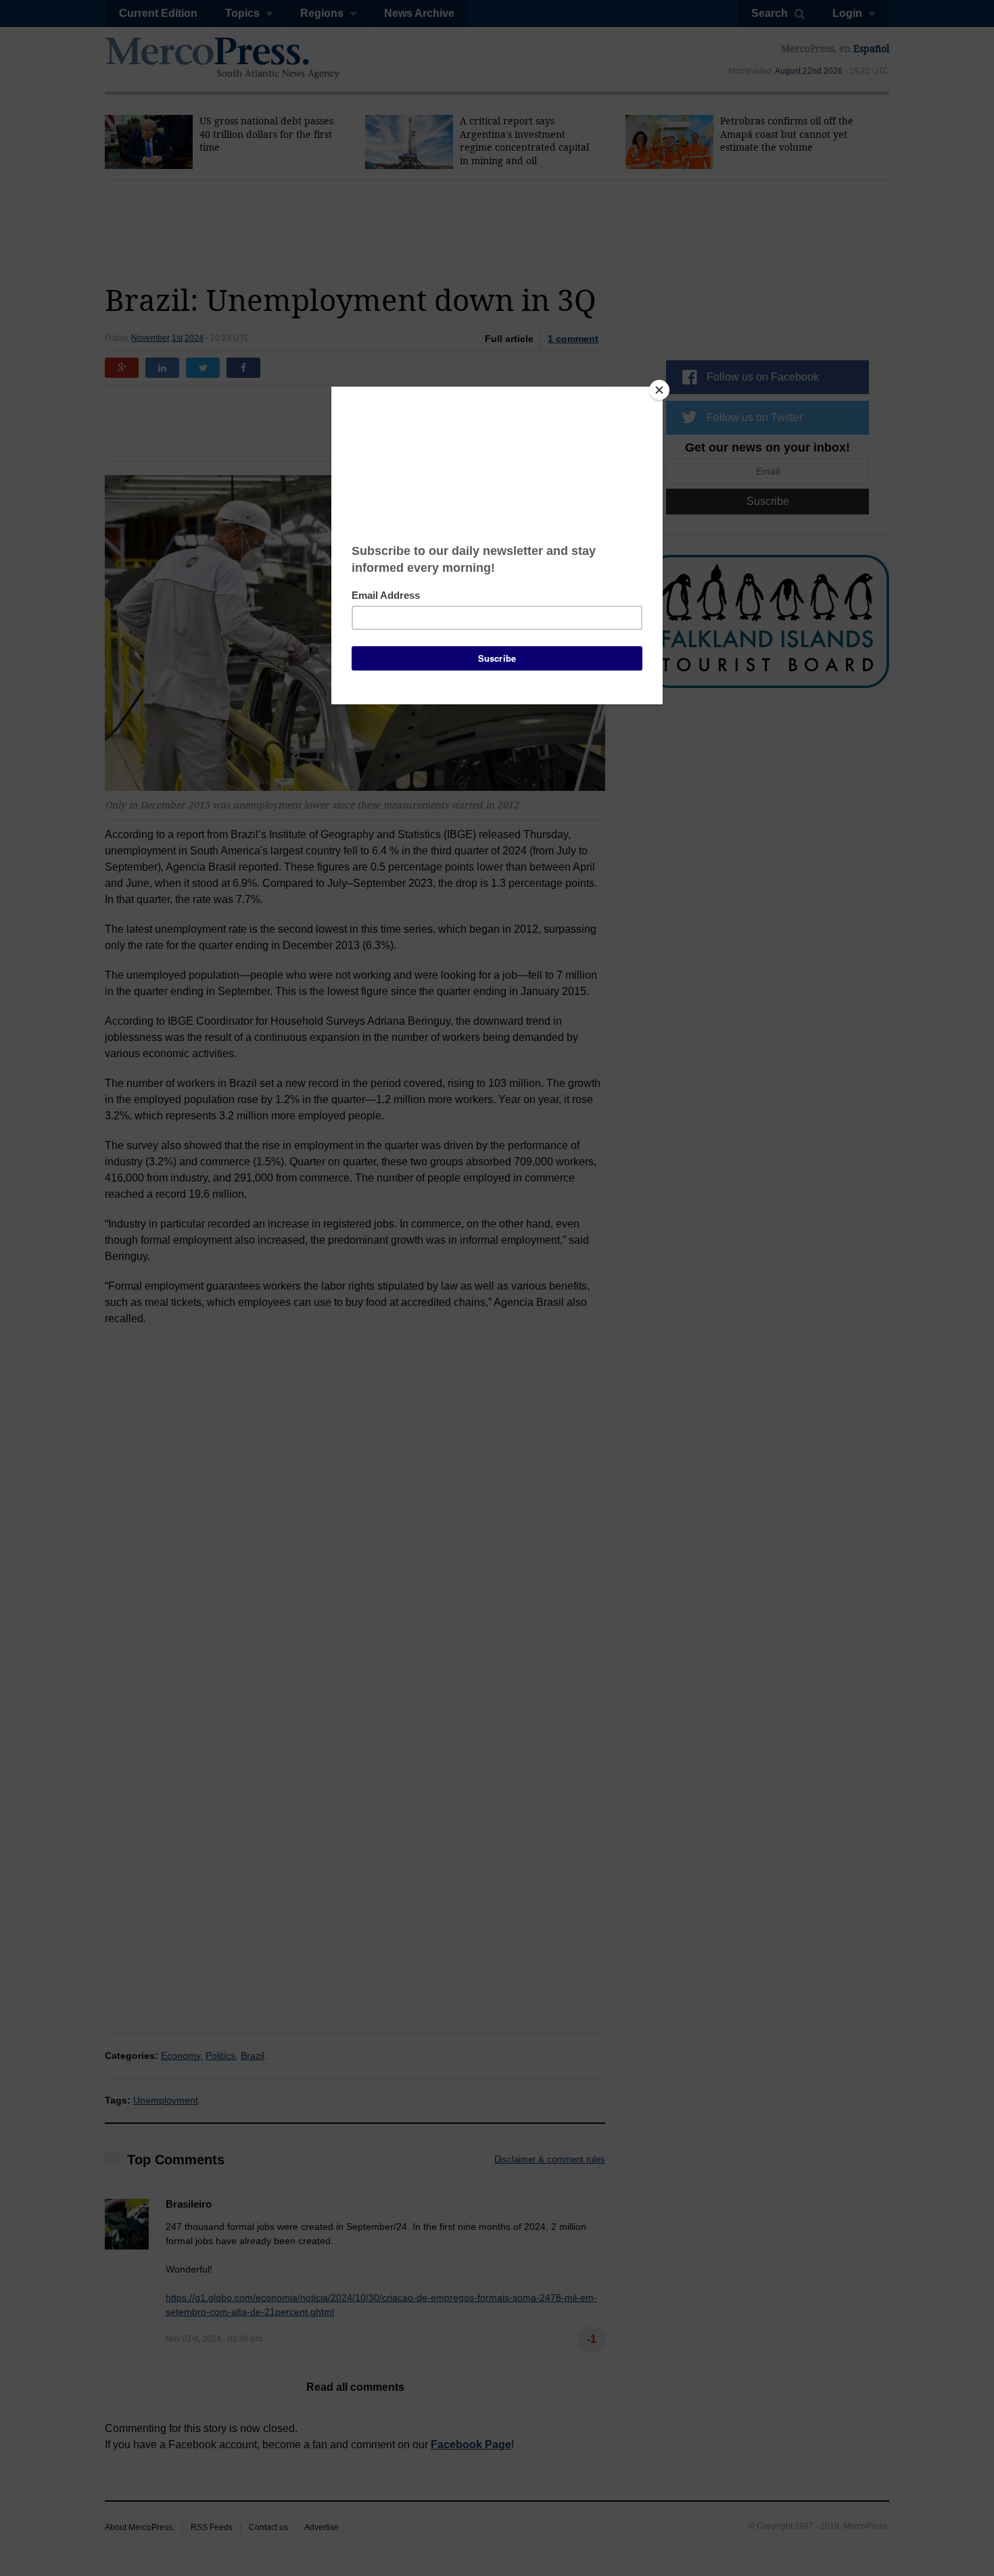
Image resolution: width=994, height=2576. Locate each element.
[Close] (659, 390)
